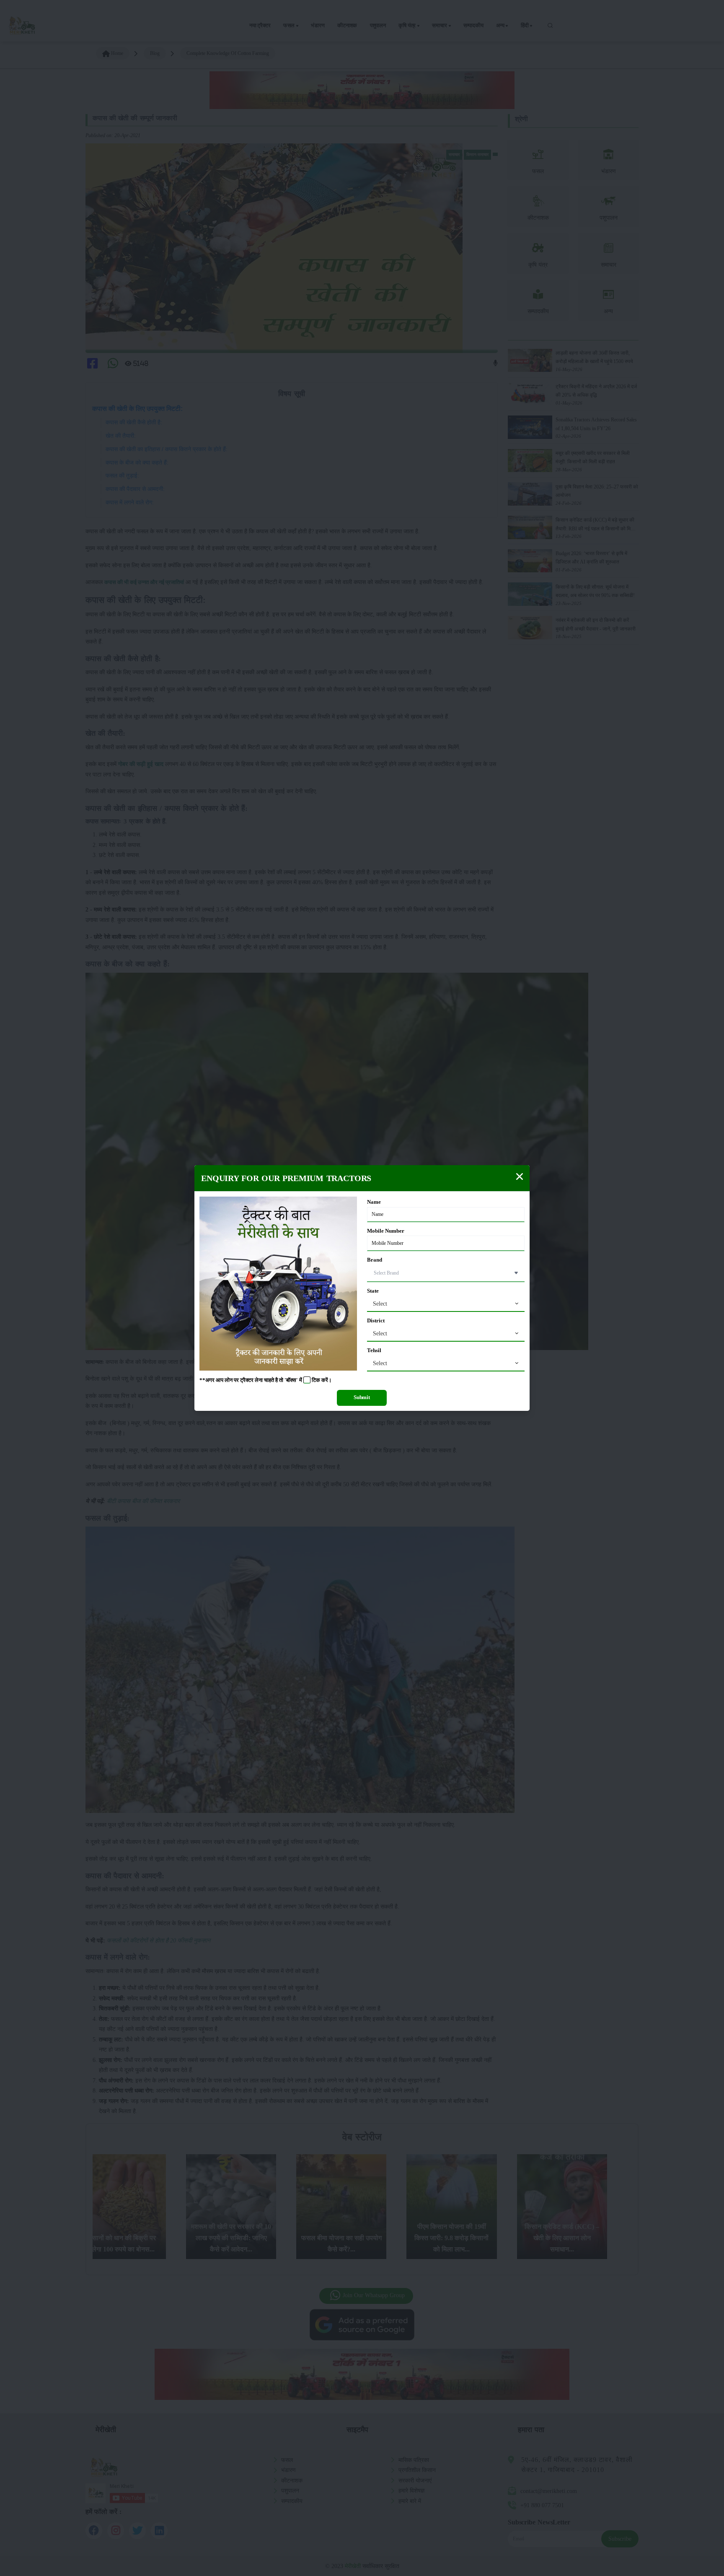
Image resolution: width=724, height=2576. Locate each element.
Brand (375, 1260)
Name (374, 1202)
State (373, 1291)
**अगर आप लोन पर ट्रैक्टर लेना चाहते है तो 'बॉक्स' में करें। (266, 1380)
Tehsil (374, 1350)
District (376, 1321)
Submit (362, 1397)
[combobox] (446, 1304)
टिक (316, 1380)
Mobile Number (386, 1231)
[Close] (520, 1176)
